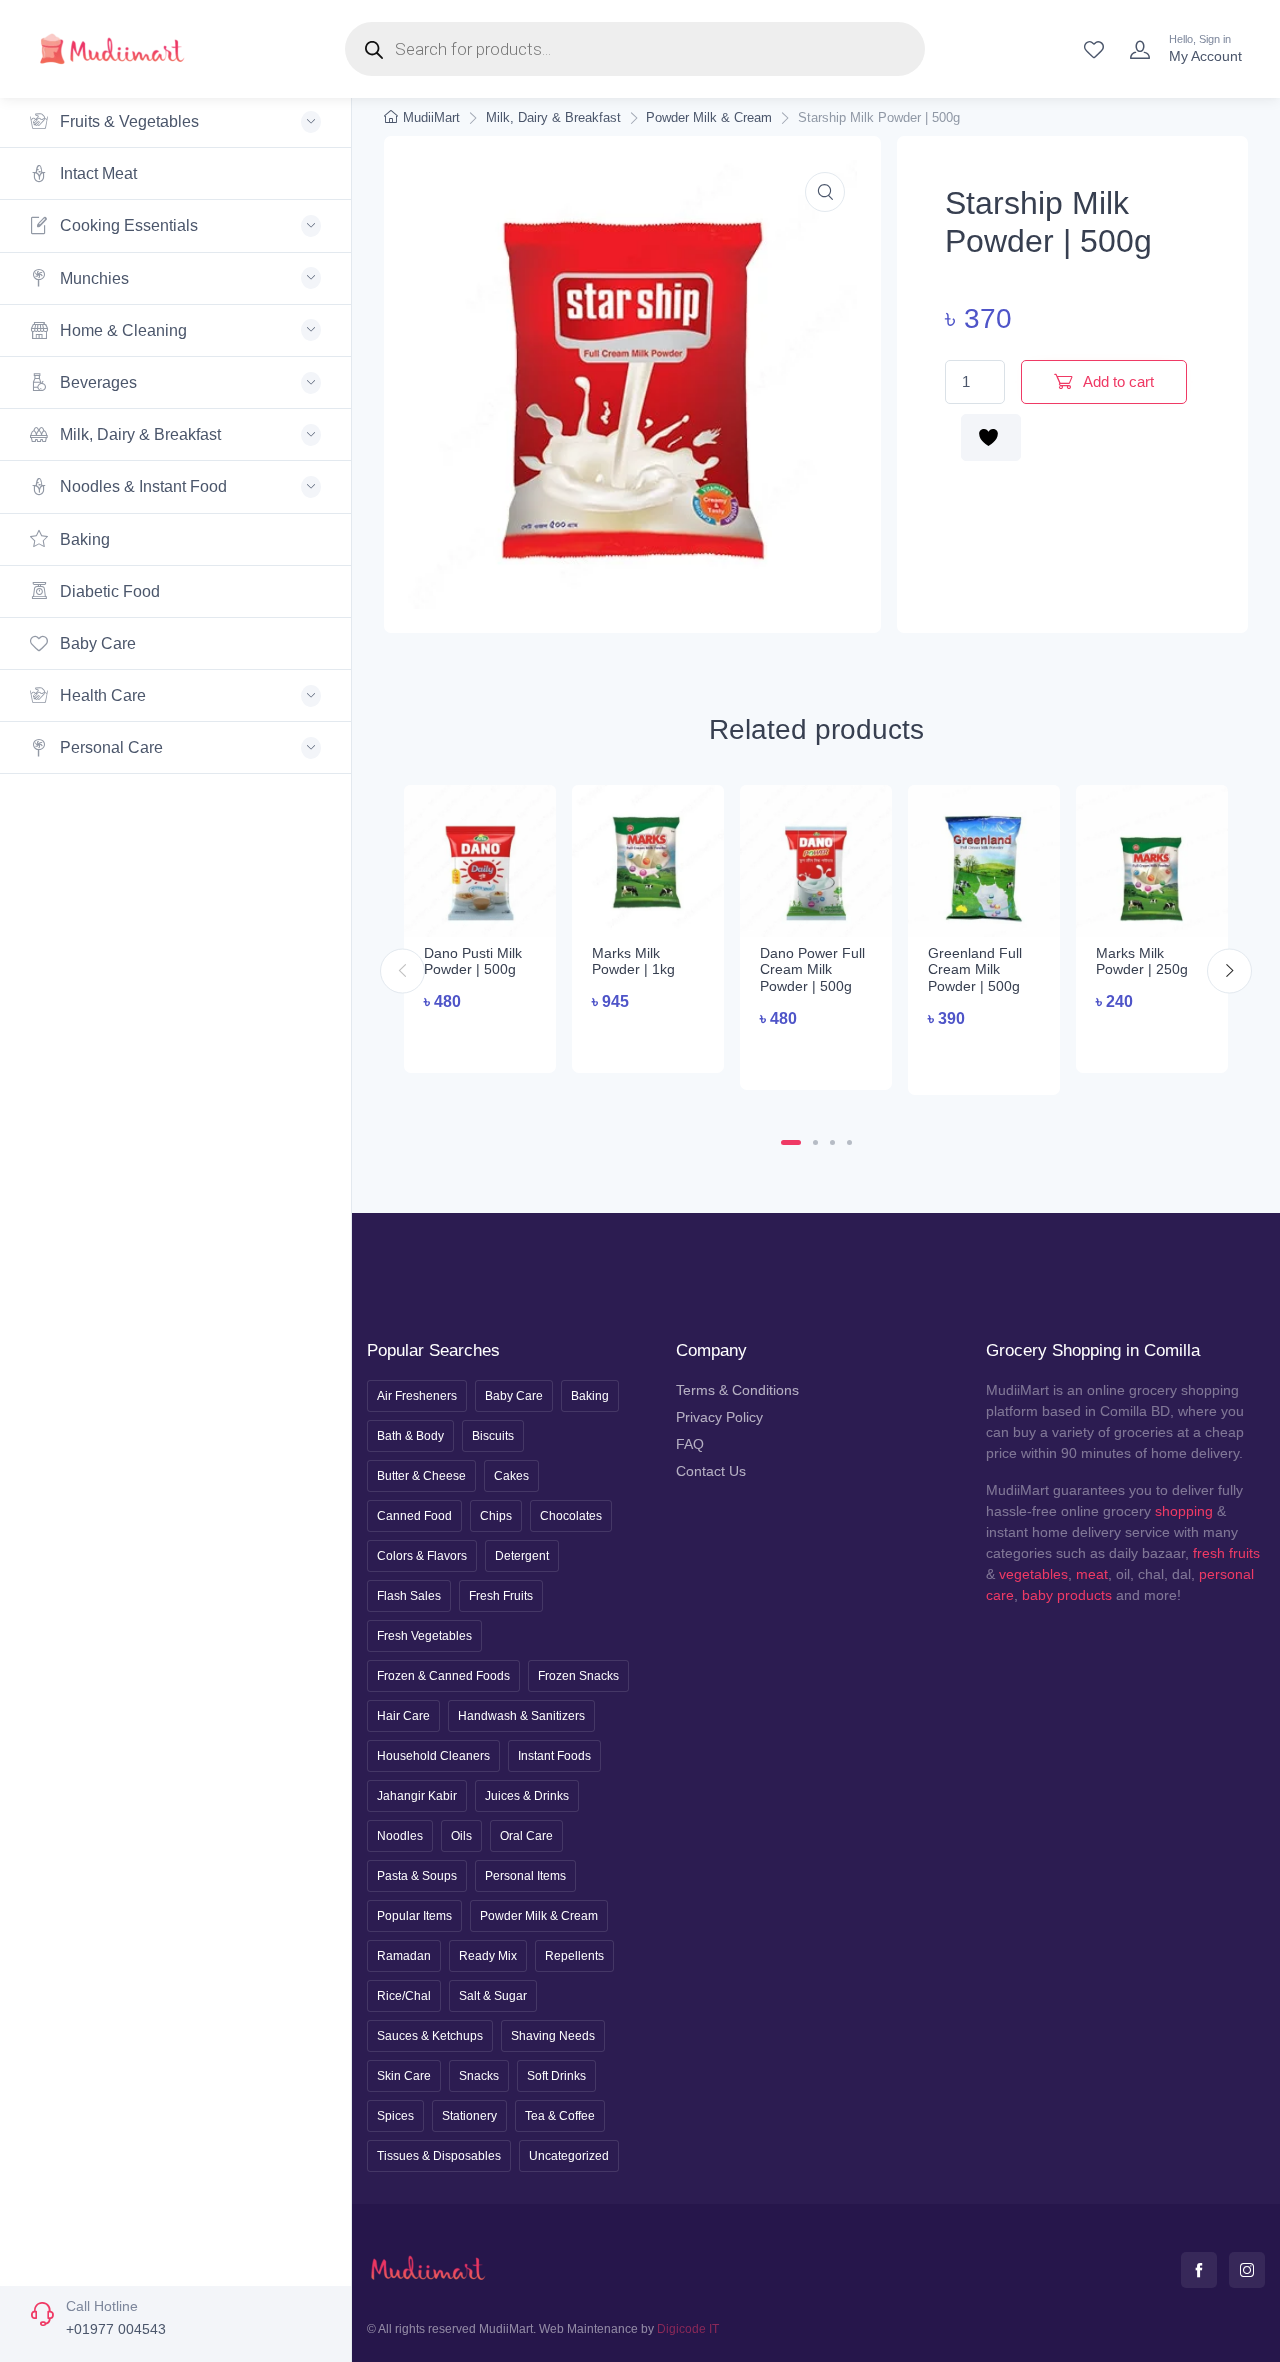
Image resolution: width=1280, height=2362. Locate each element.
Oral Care (526, 1836)
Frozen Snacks (578, 1676)
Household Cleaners (433, 1756)
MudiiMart (431, 117)
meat (1092, 1574)
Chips (496, 1516)
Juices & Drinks (527, 1796)
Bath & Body (410, 1436)
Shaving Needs (553, 2036)
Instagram (1247, 2270)
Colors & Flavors (422, 1556)
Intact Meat (96, 173)
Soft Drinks (556, 2076)
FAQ (690, 1444)
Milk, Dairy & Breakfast (553, 117)
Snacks (479, 2076)
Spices (395, 2116)
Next (1229, 970)
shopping (1184, 1511)
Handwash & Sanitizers (521, 1716)
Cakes (511, 1476)
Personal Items (525, 1876)
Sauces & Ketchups (430, 2036)
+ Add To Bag (480, 1039)
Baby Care (96, 643)
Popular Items (414, 1916)
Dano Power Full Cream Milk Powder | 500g (812, 970)
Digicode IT (688, 2329)
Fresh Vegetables (424, 1636)
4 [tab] (849, 1142)
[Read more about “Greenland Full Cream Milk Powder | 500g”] (984, 1059)
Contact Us (711, 1471)
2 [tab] (815, 1142)
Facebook (1199, 2270)
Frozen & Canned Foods (443, 1676)
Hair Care (403, 1716)
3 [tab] (832, 1142)
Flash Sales (409, 1596)
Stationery (469, 2116)
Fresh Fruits (501, 1596)
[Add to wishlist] (991, 437)
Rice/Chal (404, 1996)
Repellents (574, 1956)
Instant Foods (554, 1756)
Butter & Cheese (421, 1476)
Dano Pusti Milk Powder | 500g (473, 961)
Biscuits (493, 1436)
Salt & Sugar (493, 1996)
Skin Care (404, 2076)
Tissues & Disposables (439, 2156)
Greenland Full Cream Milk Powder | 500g (975, 970)
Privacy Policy (719, 1417)
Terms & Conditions (737, 1390)
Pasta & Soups (417, 1876)
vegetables (1033, 1574)
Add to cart (1117, 381)
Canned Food (414, 1516)
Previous (402, 970)
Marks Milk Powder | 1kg (633, 961)
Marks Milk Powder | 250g (1142, 961)
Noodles (400, 1836)
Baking (83, 539)
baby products (1067, 1595)
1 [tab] (791, 1142)
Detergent (522, 1556)
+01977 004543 (116, 2329)
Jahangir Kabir (417, 1796)
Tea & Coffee (560, 2116)
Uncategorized (569, 2156)
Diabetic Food (108, 591)
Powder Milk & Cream (709, 117)
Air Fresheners (417, 1396)
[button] (825, 192)
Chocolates (571, 1516)
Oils (461, 1836)
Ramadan (404, 1956)
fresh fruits (1226, 1553)
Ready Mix (488, 1956)
